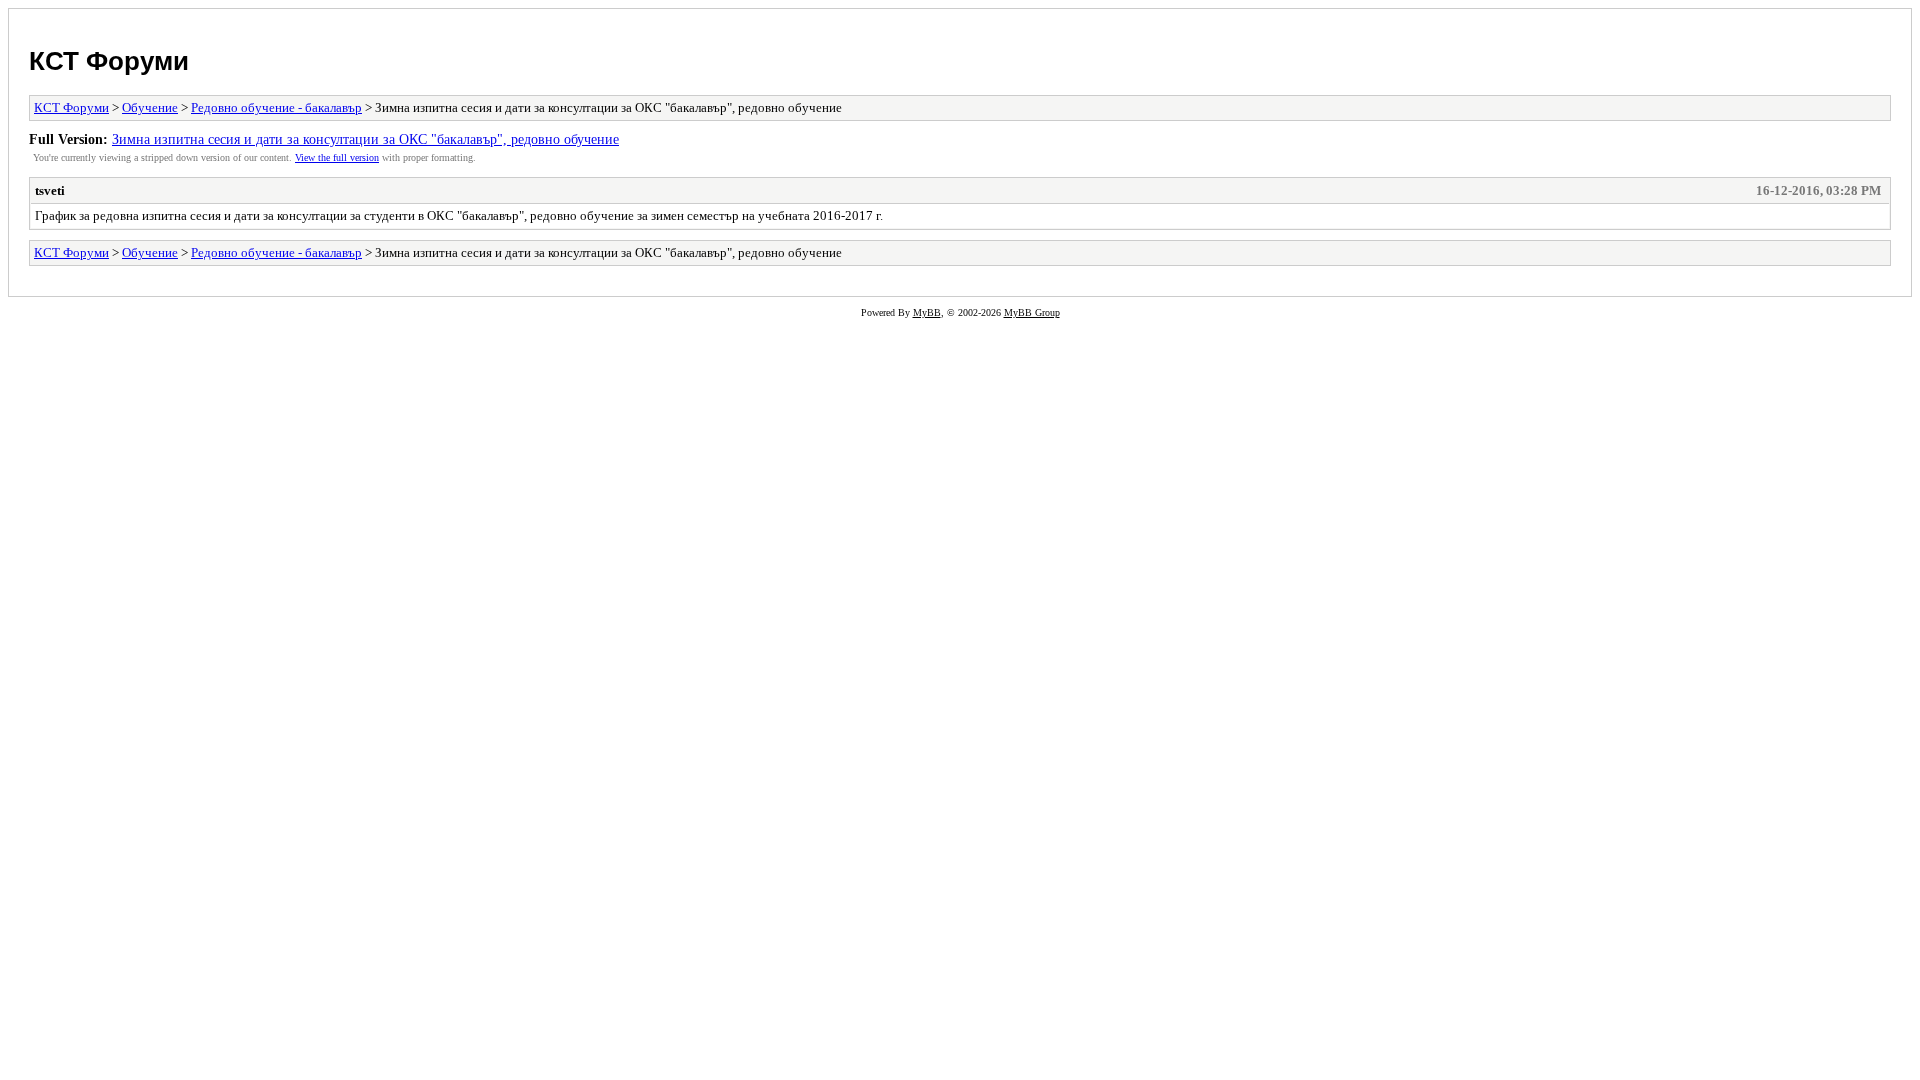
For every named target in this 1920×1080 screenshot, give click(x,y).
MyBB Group (1032, 312)
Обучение (150, 107)
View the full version (337, 157)
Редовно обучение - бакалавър (276, 107)
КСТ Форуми (109, 61)
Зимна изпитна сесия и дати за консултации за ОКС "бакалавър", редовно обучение (365, 139)
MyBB (927, 312)
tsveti (50, 190)
